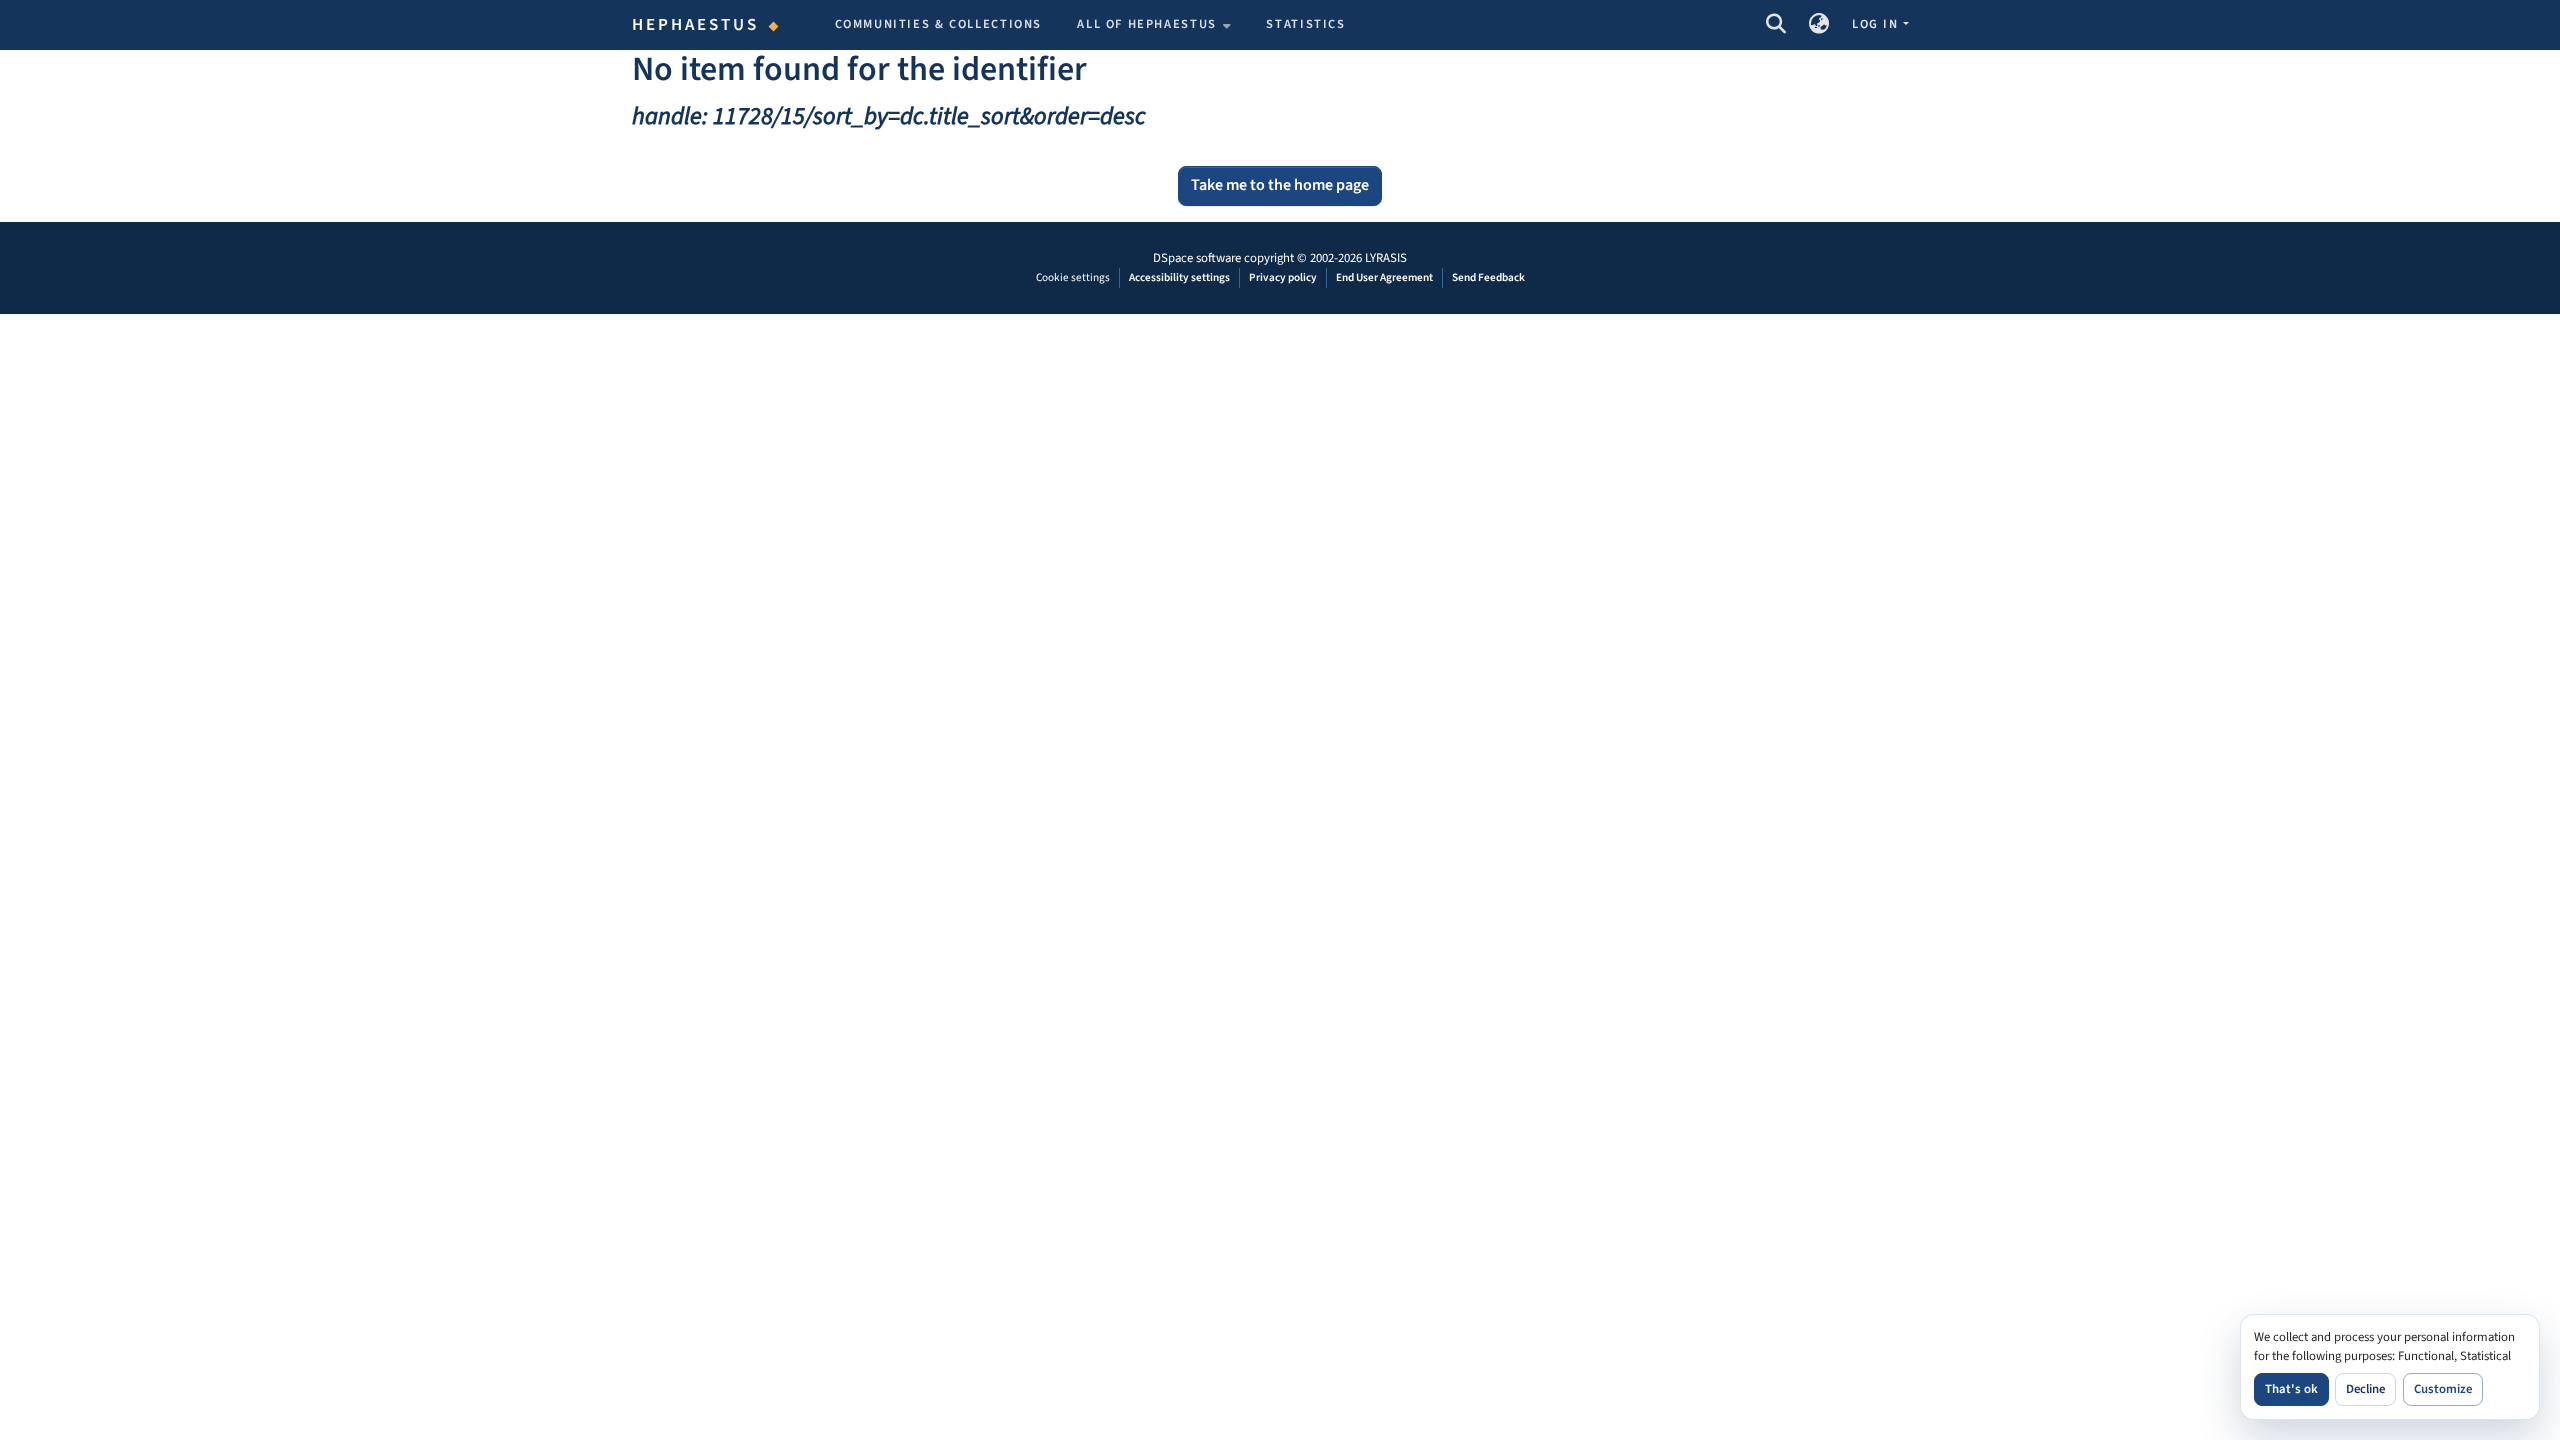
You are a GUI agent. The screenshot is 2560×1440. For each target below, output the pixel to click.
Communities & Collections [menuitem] (939, 24)
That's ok (2291, 1389)
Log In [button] (1877, 24)
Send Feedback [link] (1488, 277)
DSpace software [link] (1197, 258)
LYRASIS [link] (1386, 258)
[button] (1775, 25)
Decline (2365, 1389)
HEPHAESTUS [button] (696, 25)
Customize (2443, 1389)
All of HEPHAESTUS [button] (1147, 24)
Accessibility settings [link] (1179, 277)
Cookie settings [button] (1073, 277)
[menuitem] (1154, 25)
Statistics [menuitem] (1305, 24)
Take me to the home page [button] (1280, 185)
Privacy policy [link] (1283, 277)
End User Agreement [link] (1384, 277)
